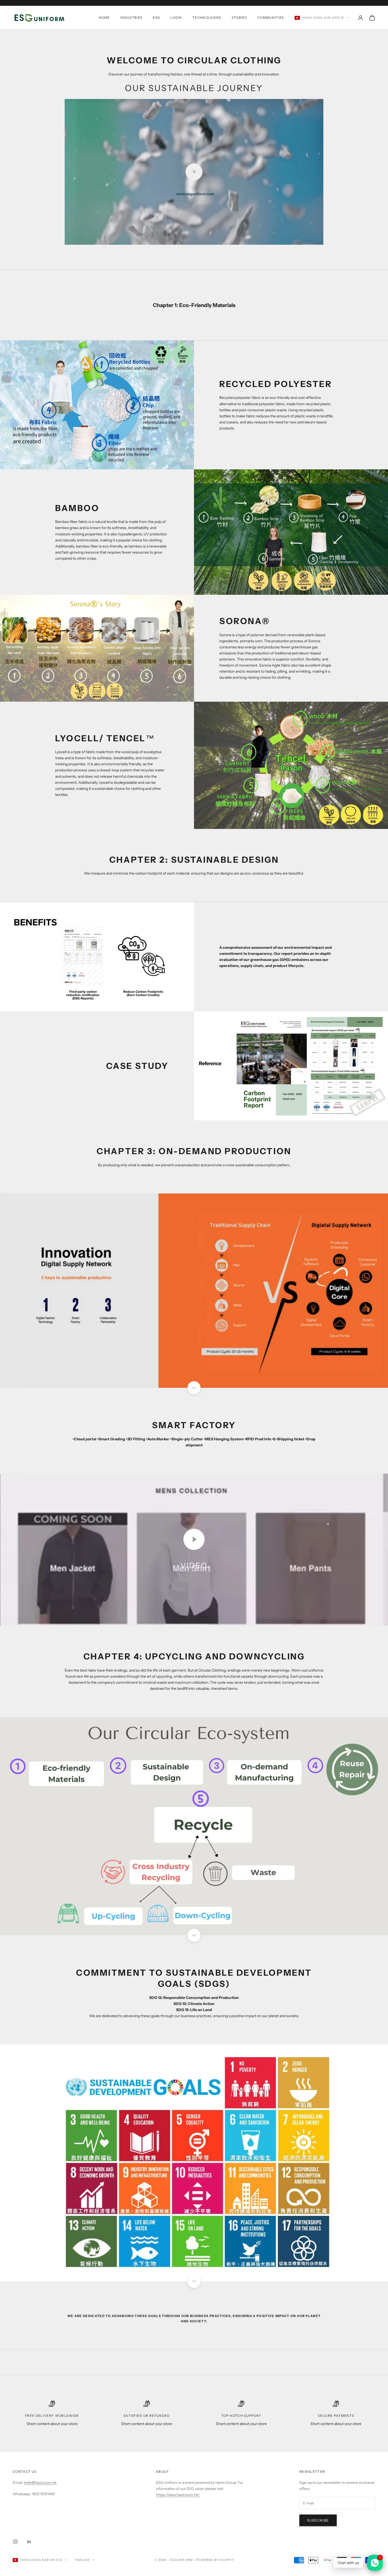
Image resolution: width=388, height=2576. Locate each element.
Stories (239, 18)
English (82, 2560)
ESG (156, 18)
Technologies (207, 18)
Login (176, 18)
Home (104, 18)
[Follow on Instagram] (15, 2542)
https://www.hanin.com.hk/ (178, 2495)
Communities (271, 18)
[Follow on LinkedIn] (29, 2542)
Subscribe (318, 2520)
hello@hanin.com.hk (40, 2483)
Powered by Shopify (215, 2560)
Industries (131, 18)
